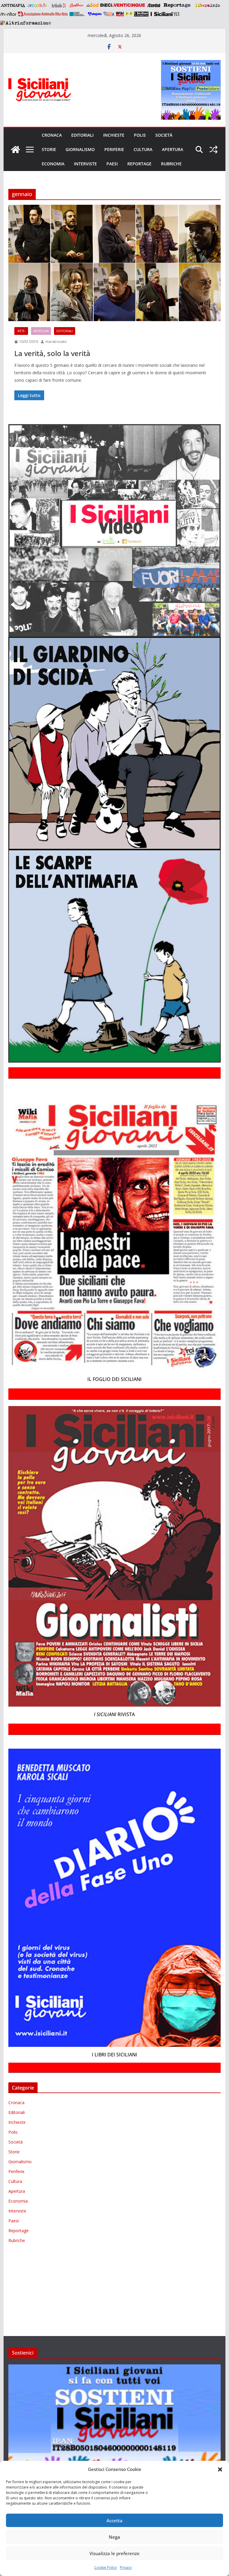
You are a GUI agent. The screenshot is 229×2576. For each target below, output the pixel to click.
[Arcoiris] (38, 5)
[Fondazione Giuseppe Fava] (129, 14)
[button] (220, 2469)
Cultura (143, 149)
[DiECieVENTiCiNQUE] (123, 5)
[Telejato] (95, 14)
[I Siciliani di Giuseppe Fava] (141, 14)
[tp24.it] (109, 14)
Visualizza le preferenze (114, 2553)
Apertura (172, 149)
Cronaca (52, 135)
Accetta (114, 2520)
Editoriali (82, 135)
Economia (53, 164)
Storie (49, 149)
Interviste (85, 164)
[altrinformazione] (26, 23)
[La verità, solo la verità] (115, 263)
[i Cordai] (154, 5)
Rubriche (171, 164)
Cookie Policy (106, 2567)
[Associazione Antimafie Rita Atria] (43, 14)
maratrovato (56, 342)
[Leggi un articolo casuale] (213, 150)
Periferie (114, 149)
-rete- (21, 331)
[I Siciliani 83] (165, 14)
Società (164, 135)
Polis (140, 135)
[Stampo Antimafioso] (78, 14)
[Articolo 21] (59, 5)
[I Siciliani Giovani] (16, 150)
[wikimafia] (120, 14)
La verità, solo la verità (52, 353)
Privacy (126, 2567)
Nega (114, 2537)
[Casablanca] (77, 5)
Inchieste (114, 135)
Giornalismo (80, 149)
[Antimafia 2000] (13, 5)
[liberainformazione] (207, 5)
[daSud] (92, 5)
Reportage (139, 164)
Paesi (112, 164)
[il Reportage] (178, 5)
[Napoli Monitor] (8, 14)
